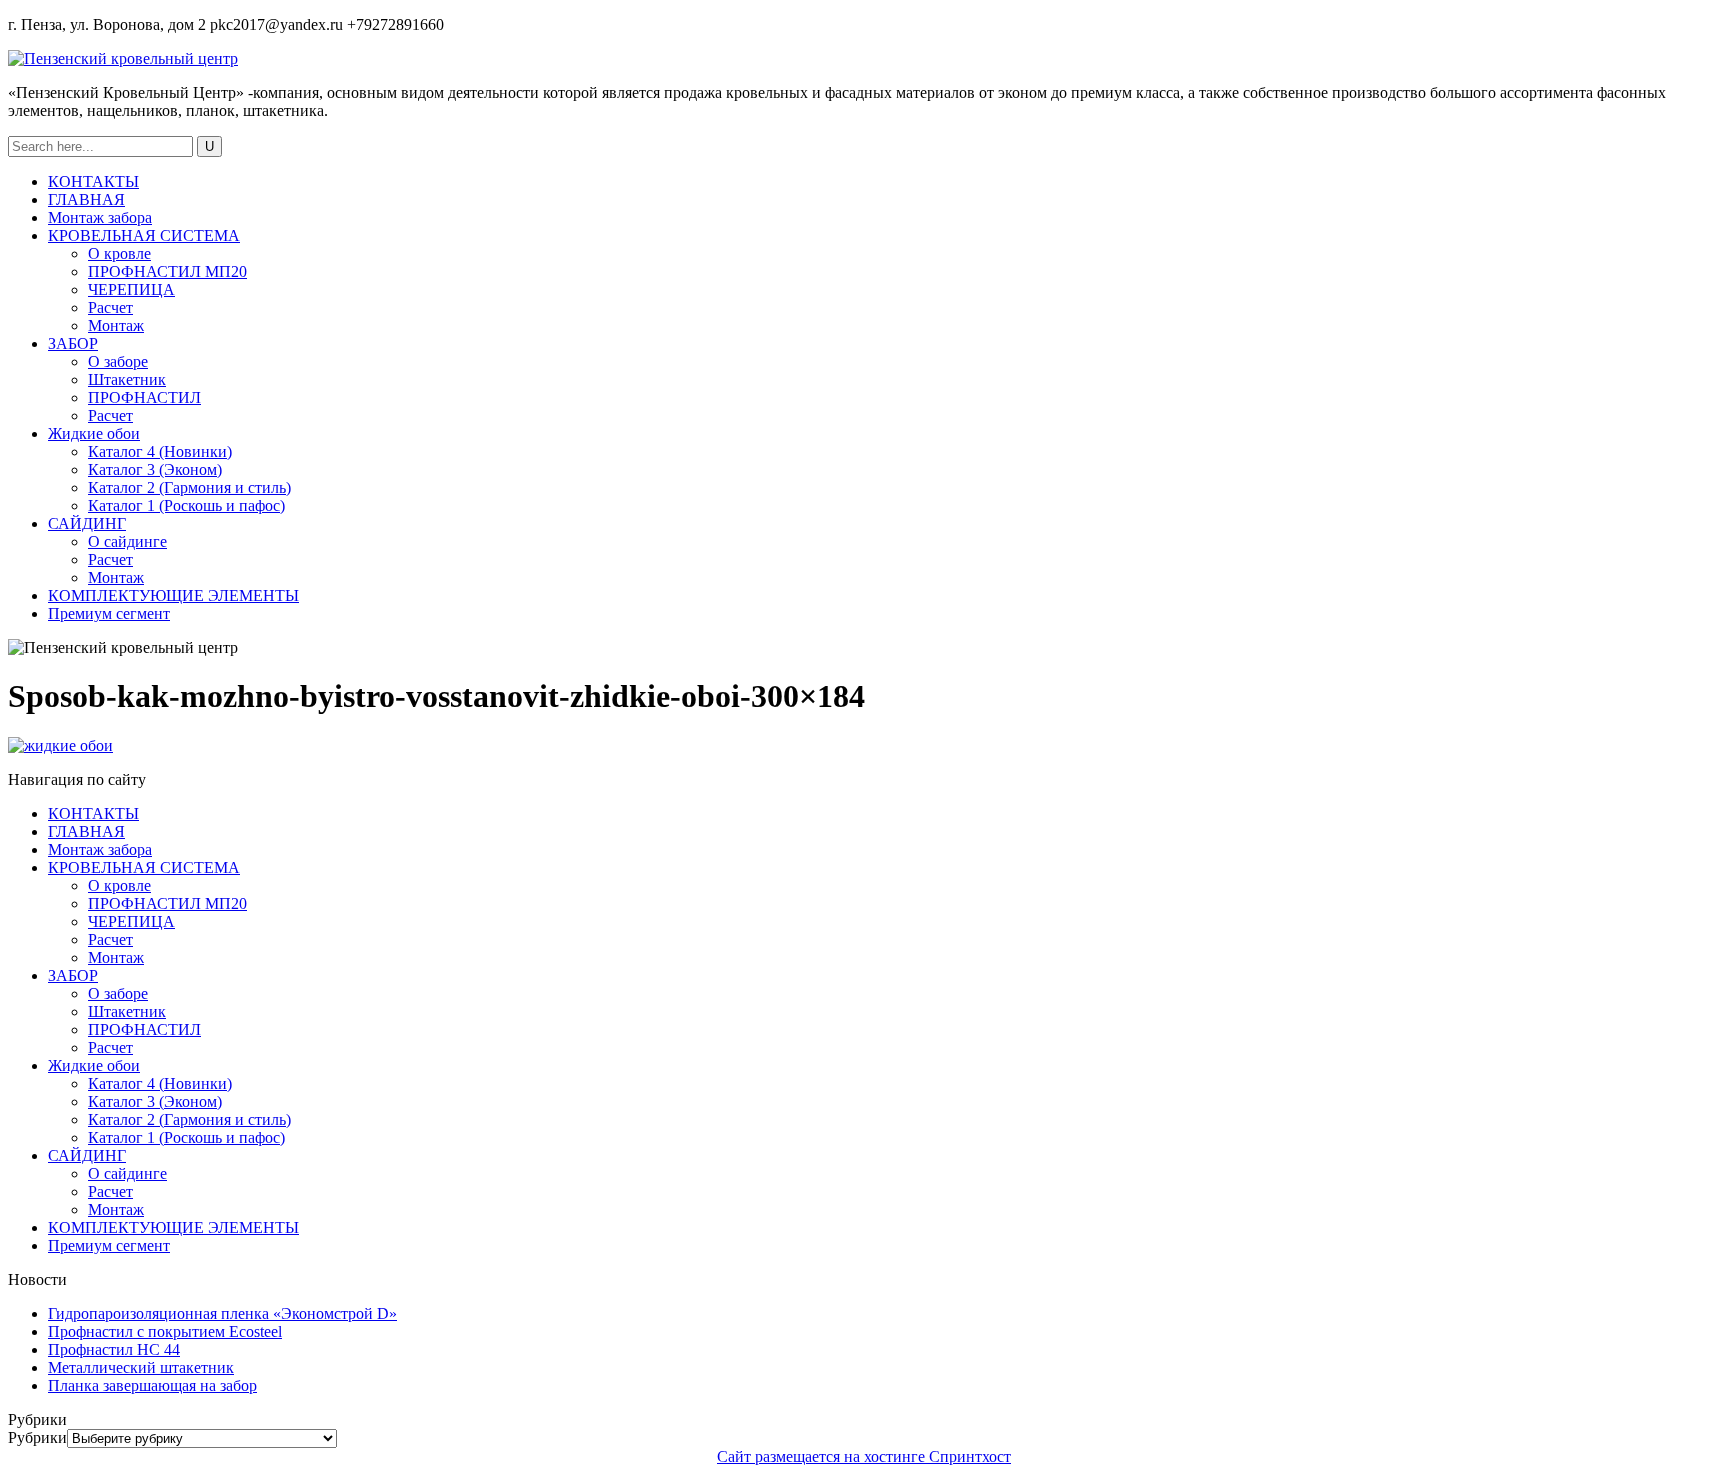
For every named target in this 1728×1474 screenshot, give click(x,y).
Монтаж (116, 325)
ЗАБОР (73, 343)
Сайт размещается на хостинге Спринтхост (864, 1456)
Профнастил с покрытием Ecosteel (165, 1331)
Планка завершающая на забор (152, 1385)
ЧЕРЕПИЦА (131, 289)
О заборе (118, 361)
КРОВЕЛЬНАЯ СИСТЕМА (144, 235)
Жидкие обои (94, 433)
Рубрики (37, 1437)
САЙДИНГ (87, 523)
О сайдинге (127, 541)
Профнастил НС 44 (114, 1349)
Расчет (110, 307)
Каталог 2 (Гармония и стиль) (189, 487)
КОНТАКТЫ (93, 181)
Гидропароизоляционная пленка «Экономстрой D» (222, 1313)
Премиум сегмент (109, 613)
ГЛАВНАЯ (86, 199)
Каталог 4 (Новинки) (160, 451)
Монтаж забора (100, 217)
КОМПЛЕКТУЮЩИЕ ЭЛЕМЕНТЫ (173, 595)
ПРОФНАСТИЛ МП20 (167, 271)
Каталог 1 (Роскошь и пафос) (186, 505)
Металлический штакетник (141, 1367)
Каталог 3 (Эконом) (155, 469)
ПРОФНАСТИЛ (144, 397)
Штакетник (127, 379)
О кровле (119, 253)
